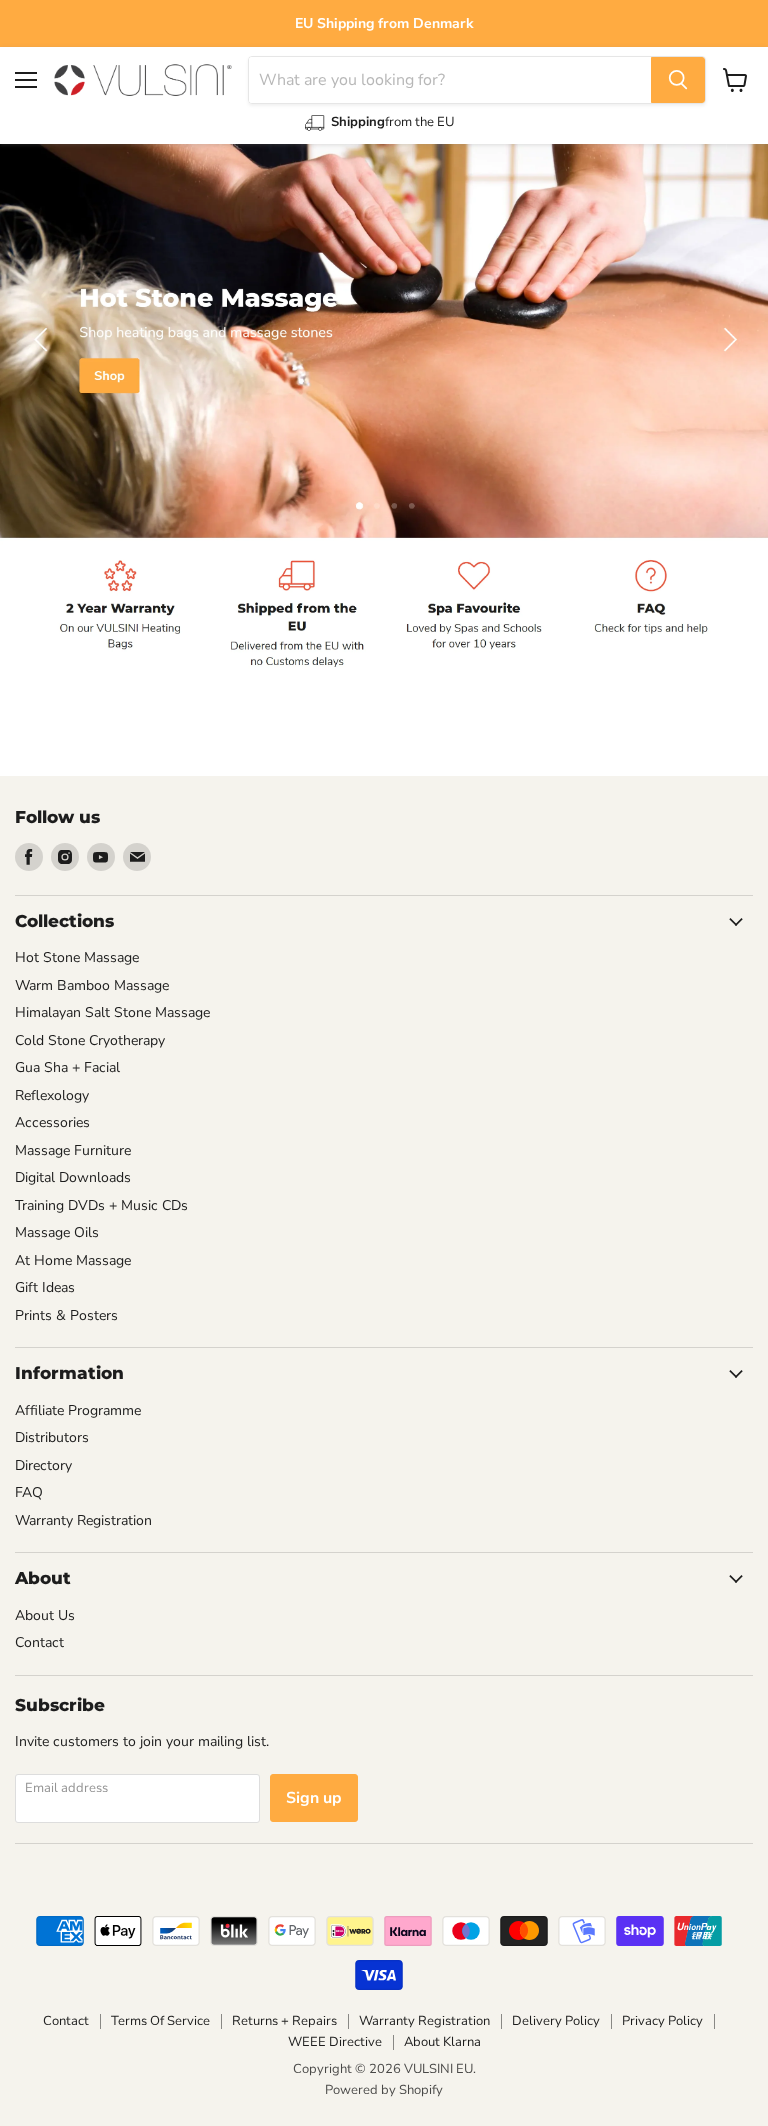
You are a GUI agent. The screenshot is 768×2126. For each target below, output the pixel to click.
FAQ (29, 1492)
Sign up (314, 1798)
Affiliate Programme (78, 1410)
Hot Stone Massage (77, 957)
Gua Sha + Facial (67, 1067)
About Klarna (442, 2042)
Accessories (52, 1122)
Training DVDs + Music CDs (101, 1205)
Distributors (52, 1437)
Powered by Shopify (384, 2090)
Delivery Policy (556, 2021)
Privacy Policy (662, 2021)
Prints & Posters (66, 1315)
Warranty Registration (83, 1520)
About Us (45, 1615)
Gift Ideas (45, 1287)
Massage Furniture (73, 1150)
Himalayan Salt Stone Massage (112, 1012)
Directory (43, 1465)
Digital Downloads (73, 1177)
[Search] (678, 80)
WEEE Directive (335, 2042)
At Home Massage (73, 1260)
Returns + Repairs (284, 2021)
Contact (39, 1642)
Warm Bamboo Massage (92, 985)
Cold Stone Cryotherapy (90, 1040)
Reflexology (52, 1095)
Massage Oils (57, 1232)
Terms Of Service (160, 2021)
